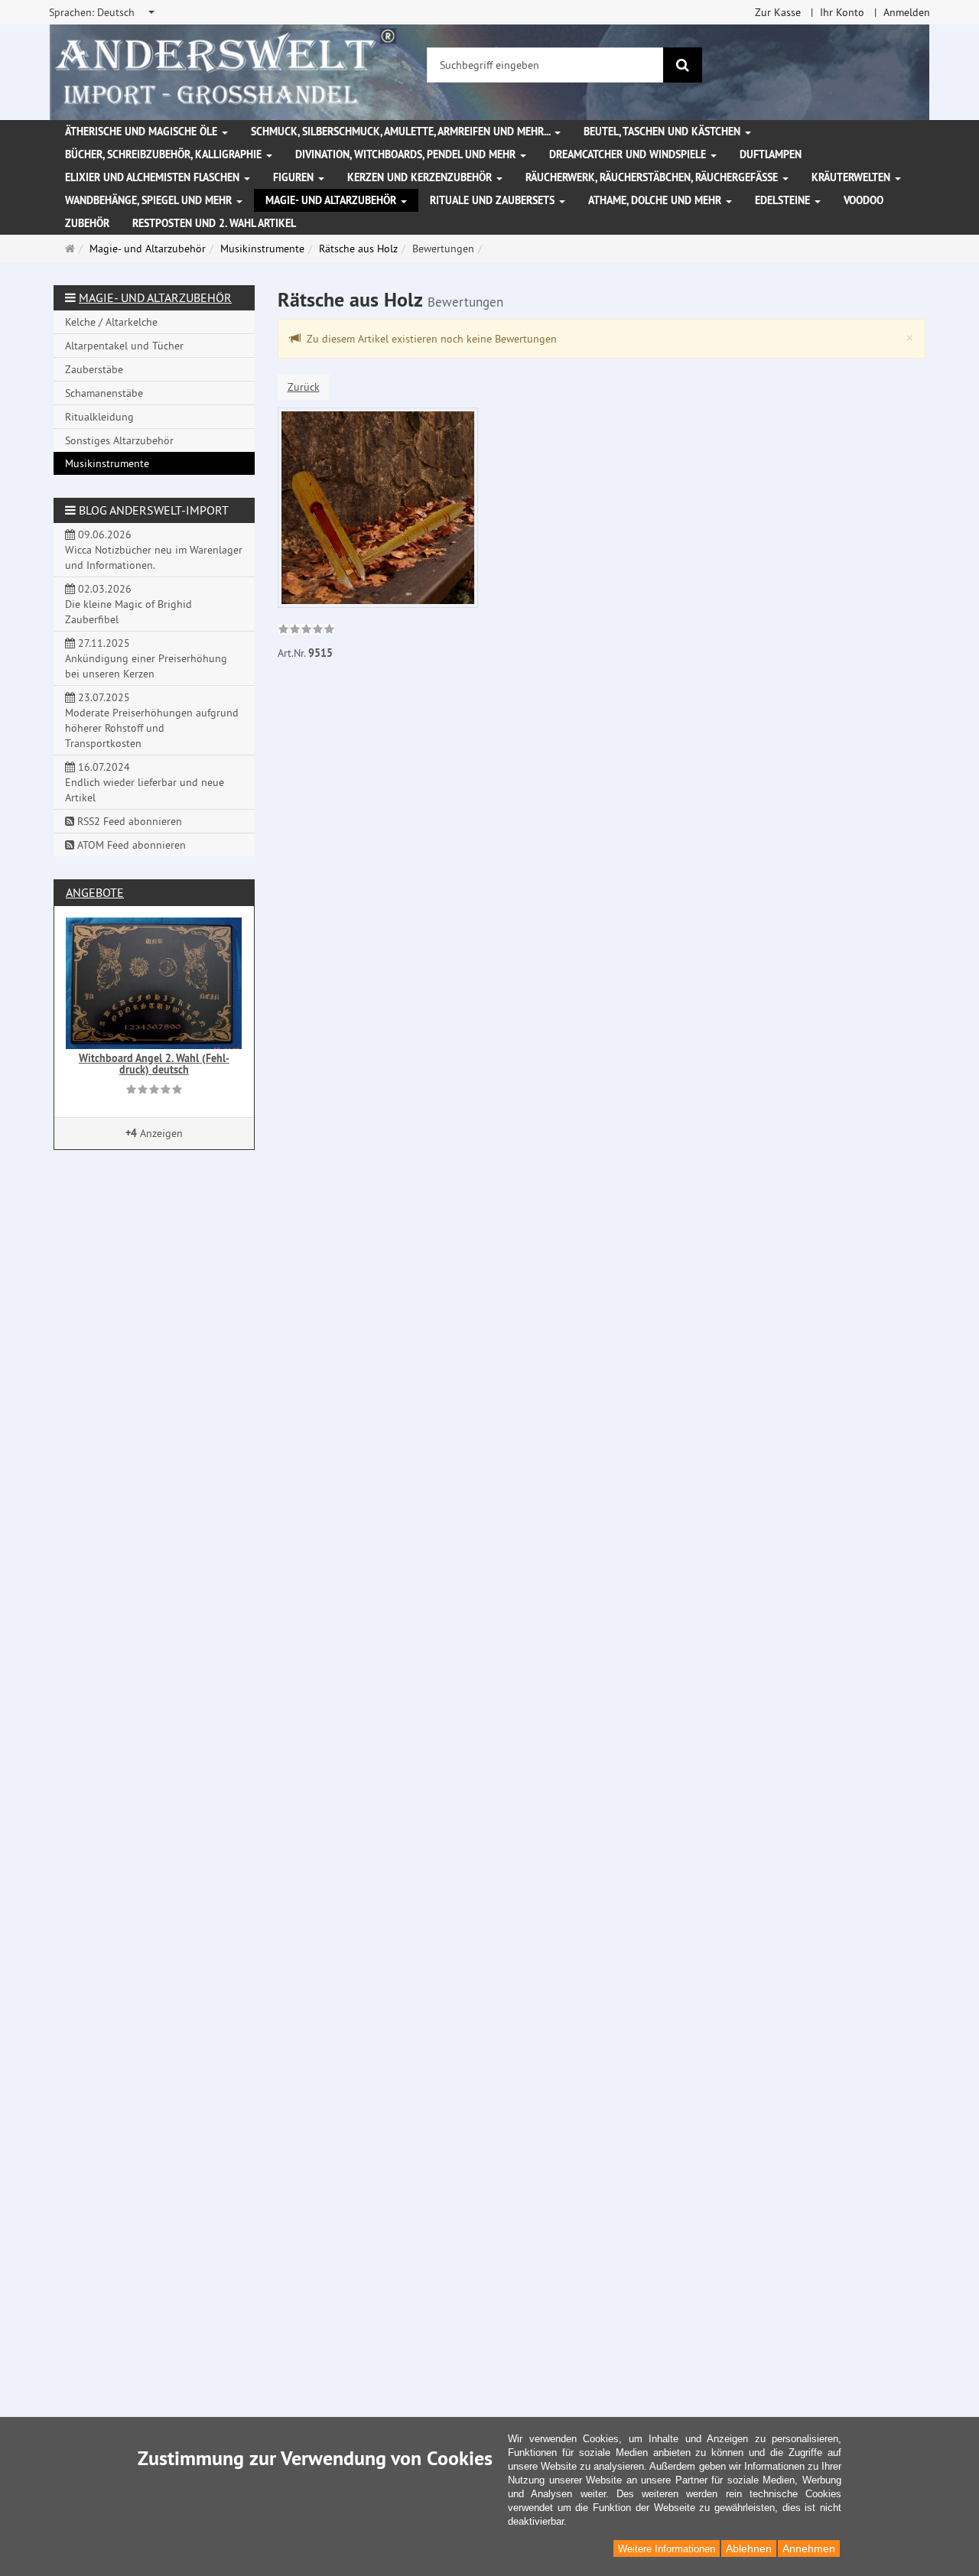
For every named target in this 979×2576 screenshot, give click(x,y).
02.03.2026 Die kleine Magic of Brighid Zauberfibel (128, 604)
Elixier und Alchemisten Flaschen (154, 177)
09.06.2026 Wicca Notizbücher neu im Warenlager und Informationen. (154, 550)
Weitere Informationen (667, 2549)
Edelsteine (784, 200)
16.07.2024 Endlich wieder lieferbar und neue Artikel (145, 782)
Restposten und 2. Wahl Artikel (214, 223)
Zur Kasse (778, 12)
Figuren (295, 177)
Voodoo (864, 200)
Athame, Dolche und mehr (656, 200)
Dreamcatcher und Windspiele (629, 154)
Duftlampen (771, 154)
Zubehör (87, 223)
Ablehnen (749, 2548)
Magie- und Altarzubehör (332, 200)
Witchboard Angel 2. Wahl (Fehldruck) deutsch (154, 1064)
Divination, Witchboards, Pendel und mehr (407, 154)
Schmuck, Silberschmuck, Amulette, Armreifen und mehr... (402, 132)
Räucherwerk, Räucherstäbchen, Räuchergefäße (653, 177)
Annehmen (809, 2548)
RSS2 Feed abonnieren (128, 821)
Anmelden (907, 12)
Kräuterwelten (852, 177)
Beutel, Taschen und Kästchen (664, 132)
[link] (306, 631)
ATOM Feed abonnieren (130, 845)
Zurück (304, 387)
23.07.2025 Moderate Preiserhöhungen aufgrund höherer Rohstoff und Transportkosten (152, 720)
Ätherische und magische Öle (143, 132)
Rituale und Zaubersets (494, 200)
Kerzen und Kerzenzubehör (421, 177)
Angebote (95, 892)
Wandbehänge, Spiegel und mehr (150, 200)
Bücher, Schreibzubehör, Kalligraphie (165, 154)
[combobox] (103, 12)
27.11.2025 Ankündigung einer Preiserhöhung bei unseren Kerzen (146, 658)
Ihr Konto (842, 12)
